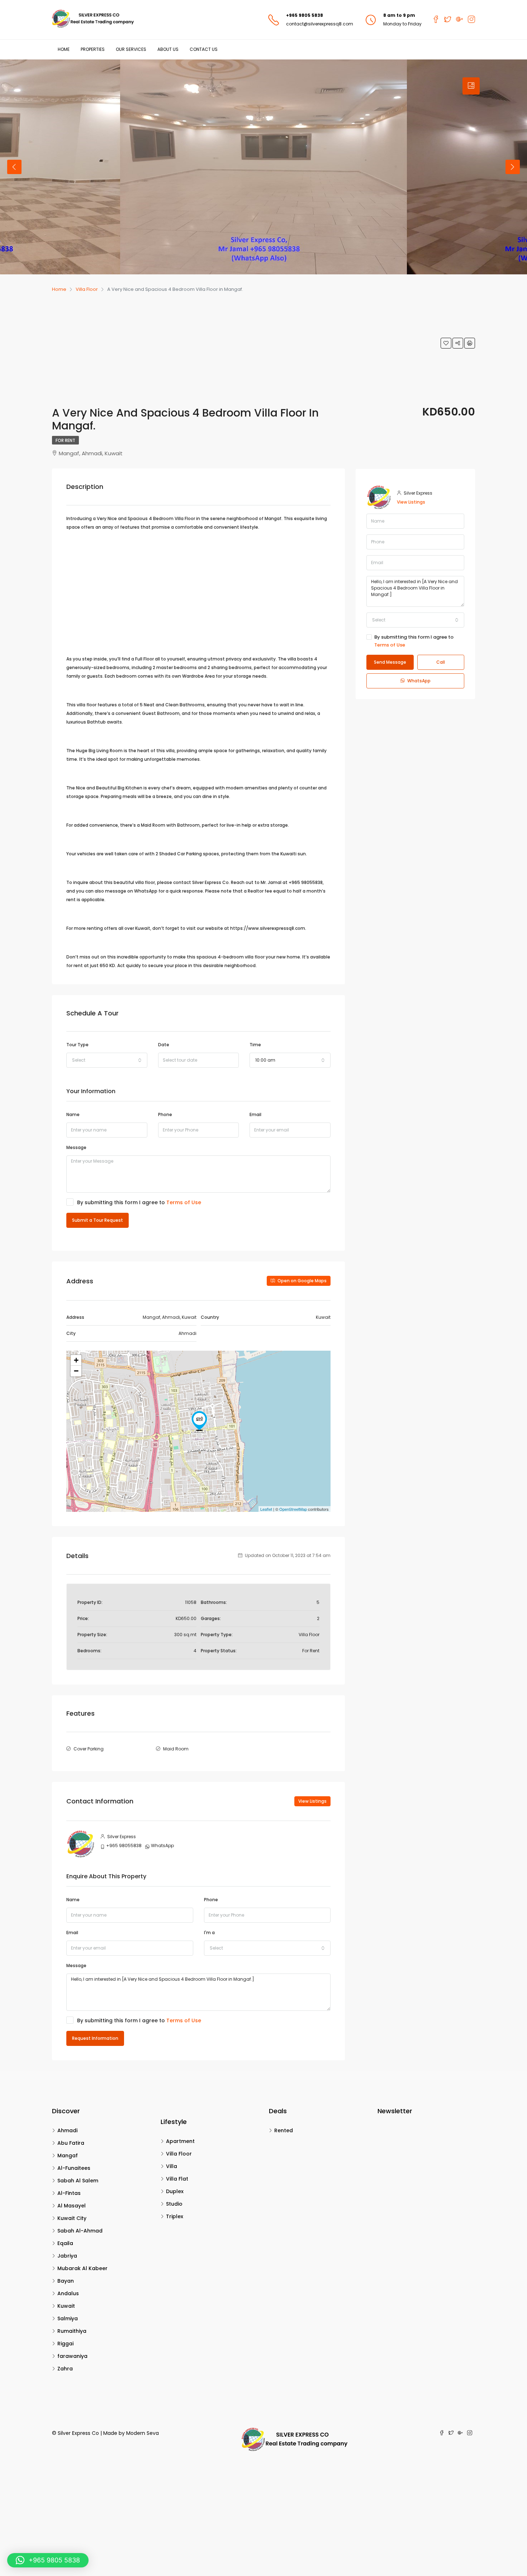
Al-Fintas (69, 2193)
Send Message (390, 662)
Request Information (95, 2038)
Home (64, 49)
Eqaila (65, 2243)
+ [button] (76, 1360)
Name (73, 1114)
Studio (174, 2204)
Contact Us (204, 49)
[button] (48, 2560)
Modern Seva (143, 2433)
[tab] (471, 86)
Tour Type (77, 1045)
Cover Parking (89, 1749)
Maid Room (176, 1749)
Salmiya (68, 2318)
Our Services (131, 49)
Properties (93, 49)
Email (255, 1114)
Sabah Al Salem (78, 2181)
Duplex (175, 2191)
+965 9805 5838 (305, 15)
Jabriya (67, 2256)
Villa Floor (179, 2154)
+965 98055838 (124, 1846)
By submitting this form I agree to (139, 1202)
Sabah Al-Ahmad (80, 2231)
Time (255, 1045)
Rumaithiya (72, 2331)
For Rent (65, 440)
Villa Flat (177, 2179)
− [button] (76, 1371)
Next (513, 167)
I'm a (209, 1933)
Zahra (65, 2369)
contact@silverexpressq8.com (320, 24)
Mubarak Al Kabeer (82, 2268)
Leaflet (266, 1509)
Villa (172, 2166)
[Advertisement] (246, 347)
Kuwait (66, 2306)
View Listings (312, 1801)
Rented (284, 2130)
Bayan (66, 2281)
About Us (168, 49)
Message (76, 1147)
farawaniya (72, 2356)
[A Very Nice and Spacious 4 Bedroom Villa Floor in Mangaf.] (199, 1421)
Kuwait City (72, 2218)
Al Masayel (72, 2206)
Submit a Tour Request (98, 1220)
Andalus (68, 2293)
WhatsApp (162, 1846)
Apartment (180, 2141)
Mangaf (68, 2156)
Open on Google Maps (302, 1281)
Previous (14, 167)
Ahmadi (67, 2130)
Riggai (65, 2344)
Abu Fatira (71, 2143)
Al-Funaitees (74, 2168)
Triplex (175, 2216)
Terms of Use (184, 1202)
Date (164, 1045)
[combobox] (107, 1060)
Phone (165, 1114)
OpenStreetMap (293, 1509)
